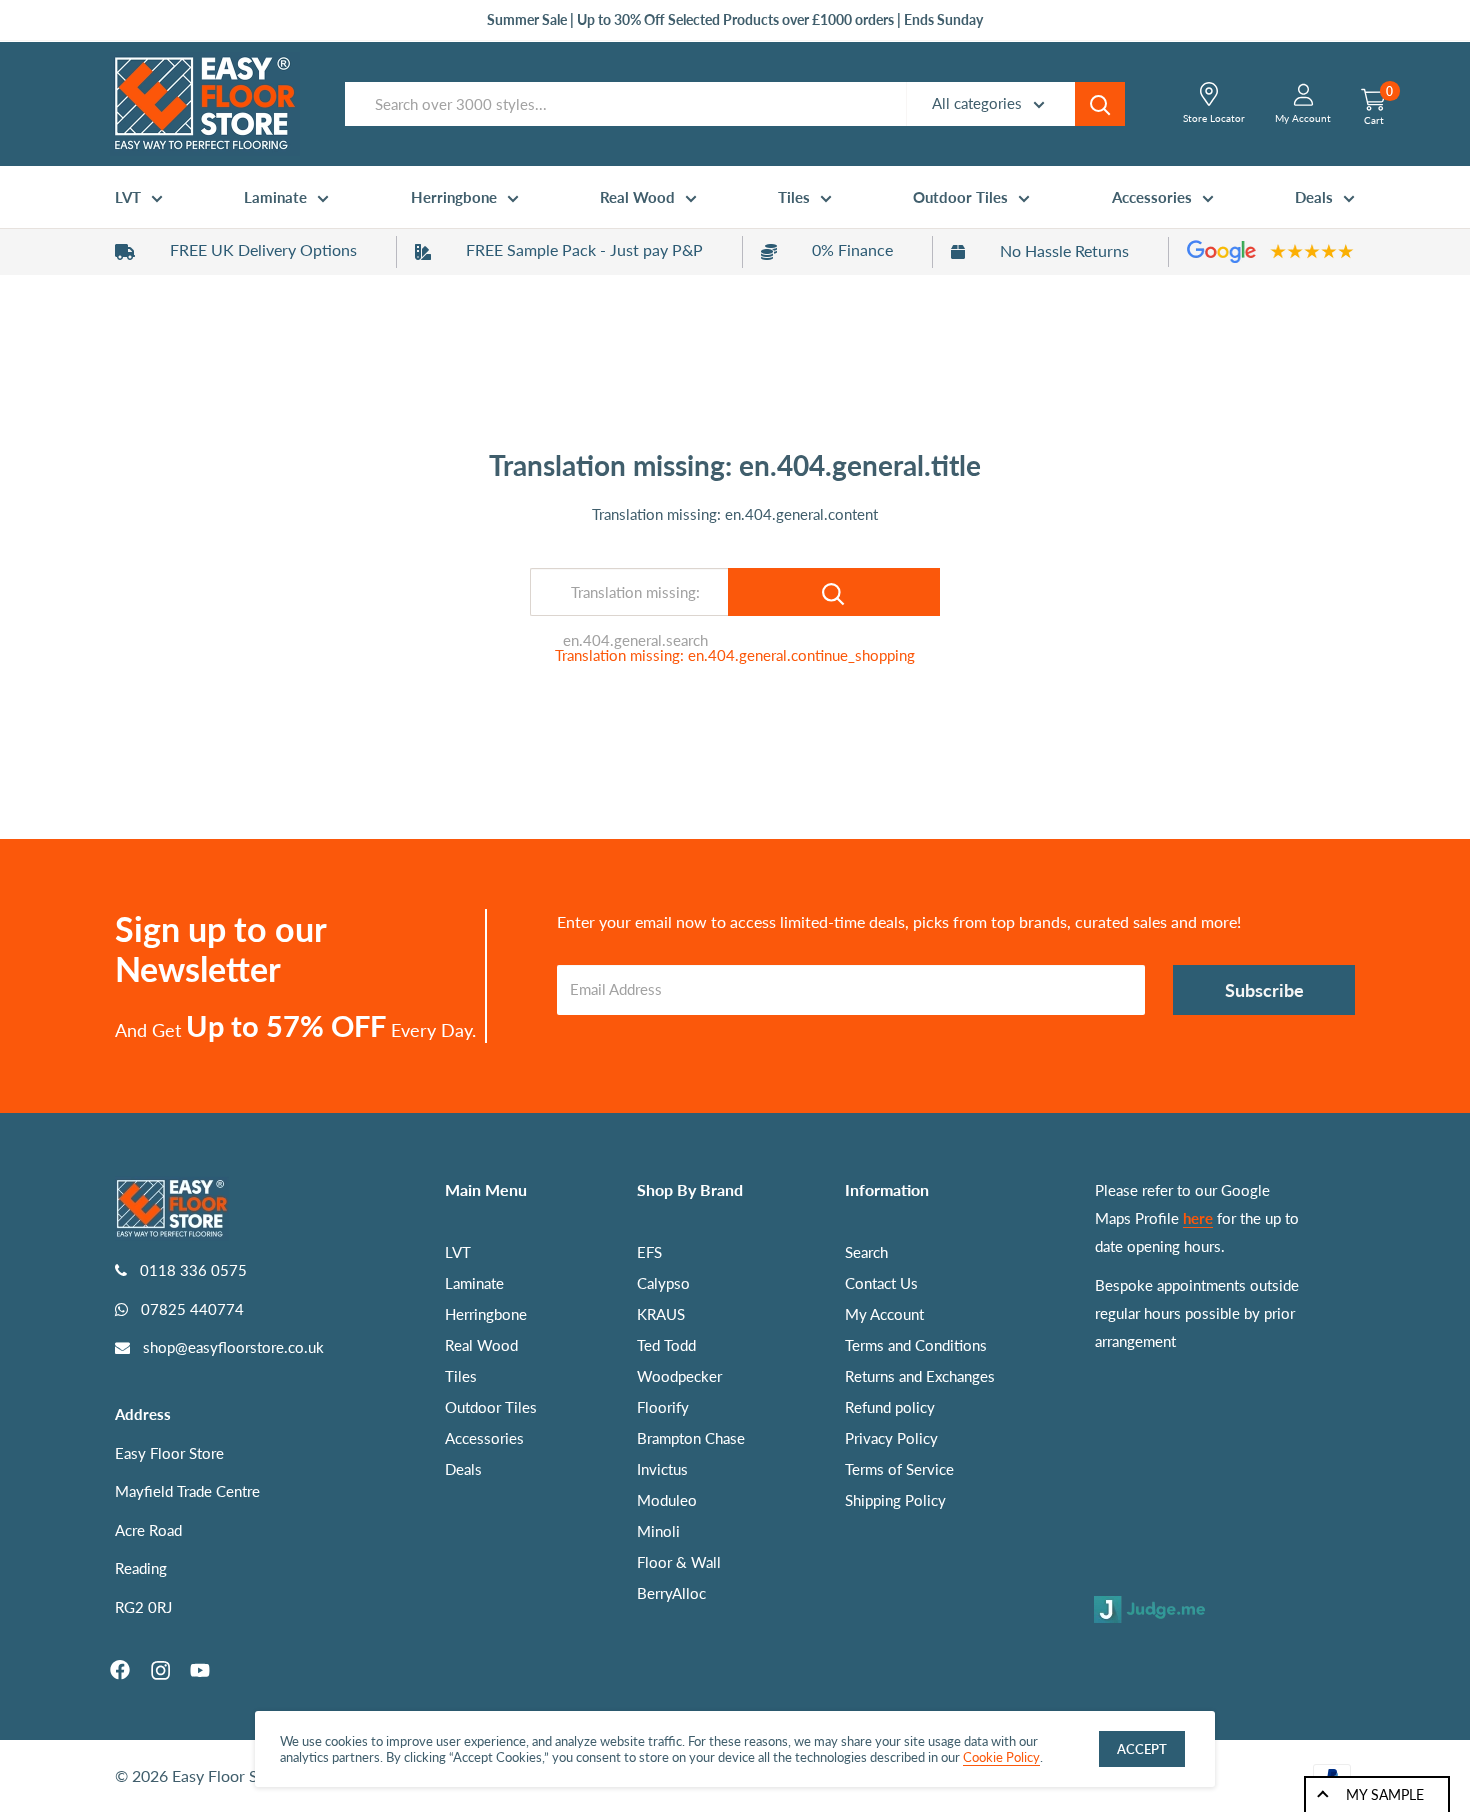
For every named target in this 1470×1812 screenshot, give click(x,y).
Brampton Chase (691, 1438)
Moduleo (667, 1500)
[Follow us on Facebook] (120, 1670)
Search (866, 1252)
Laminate (275, 197)
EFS (649, 1252)
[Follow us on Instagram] (160, 1670)
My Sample (1385, 1794)
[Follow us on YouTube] (200, 1670)
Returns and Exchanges (920, 1376)
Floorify (663, 1407)
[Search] (1100, 104)
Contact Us (881, 1283)
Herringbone (454, 197)
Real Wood (637, 197)
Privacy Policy (891, 1438)
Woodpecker (679, 1376)
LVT (128, 197)
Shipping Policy (895, 1500)
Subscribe (1264, 990)
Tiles (794, 197)
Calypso (663, 1283)
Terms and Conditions (916, 1345)
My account (1303, 118)
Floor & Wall (679, 1562)
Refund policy (890, 1407)
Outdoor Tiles (960, 197)
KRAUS (661, 1314)
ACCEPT (1142, 1749)
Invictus (662, 1469)
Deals (1314, 197)
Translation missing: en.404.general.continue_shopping (735, 655)
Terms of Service (899, 1469)
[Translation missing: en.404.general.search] (834, 592)
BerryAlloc (671, 1593)
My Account (884, 1314)
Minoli (658, 1531)
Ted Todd (666, 1345)
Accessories (1152, 197)
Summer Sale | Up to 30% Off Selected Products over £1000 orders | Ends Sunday (735, 19)
